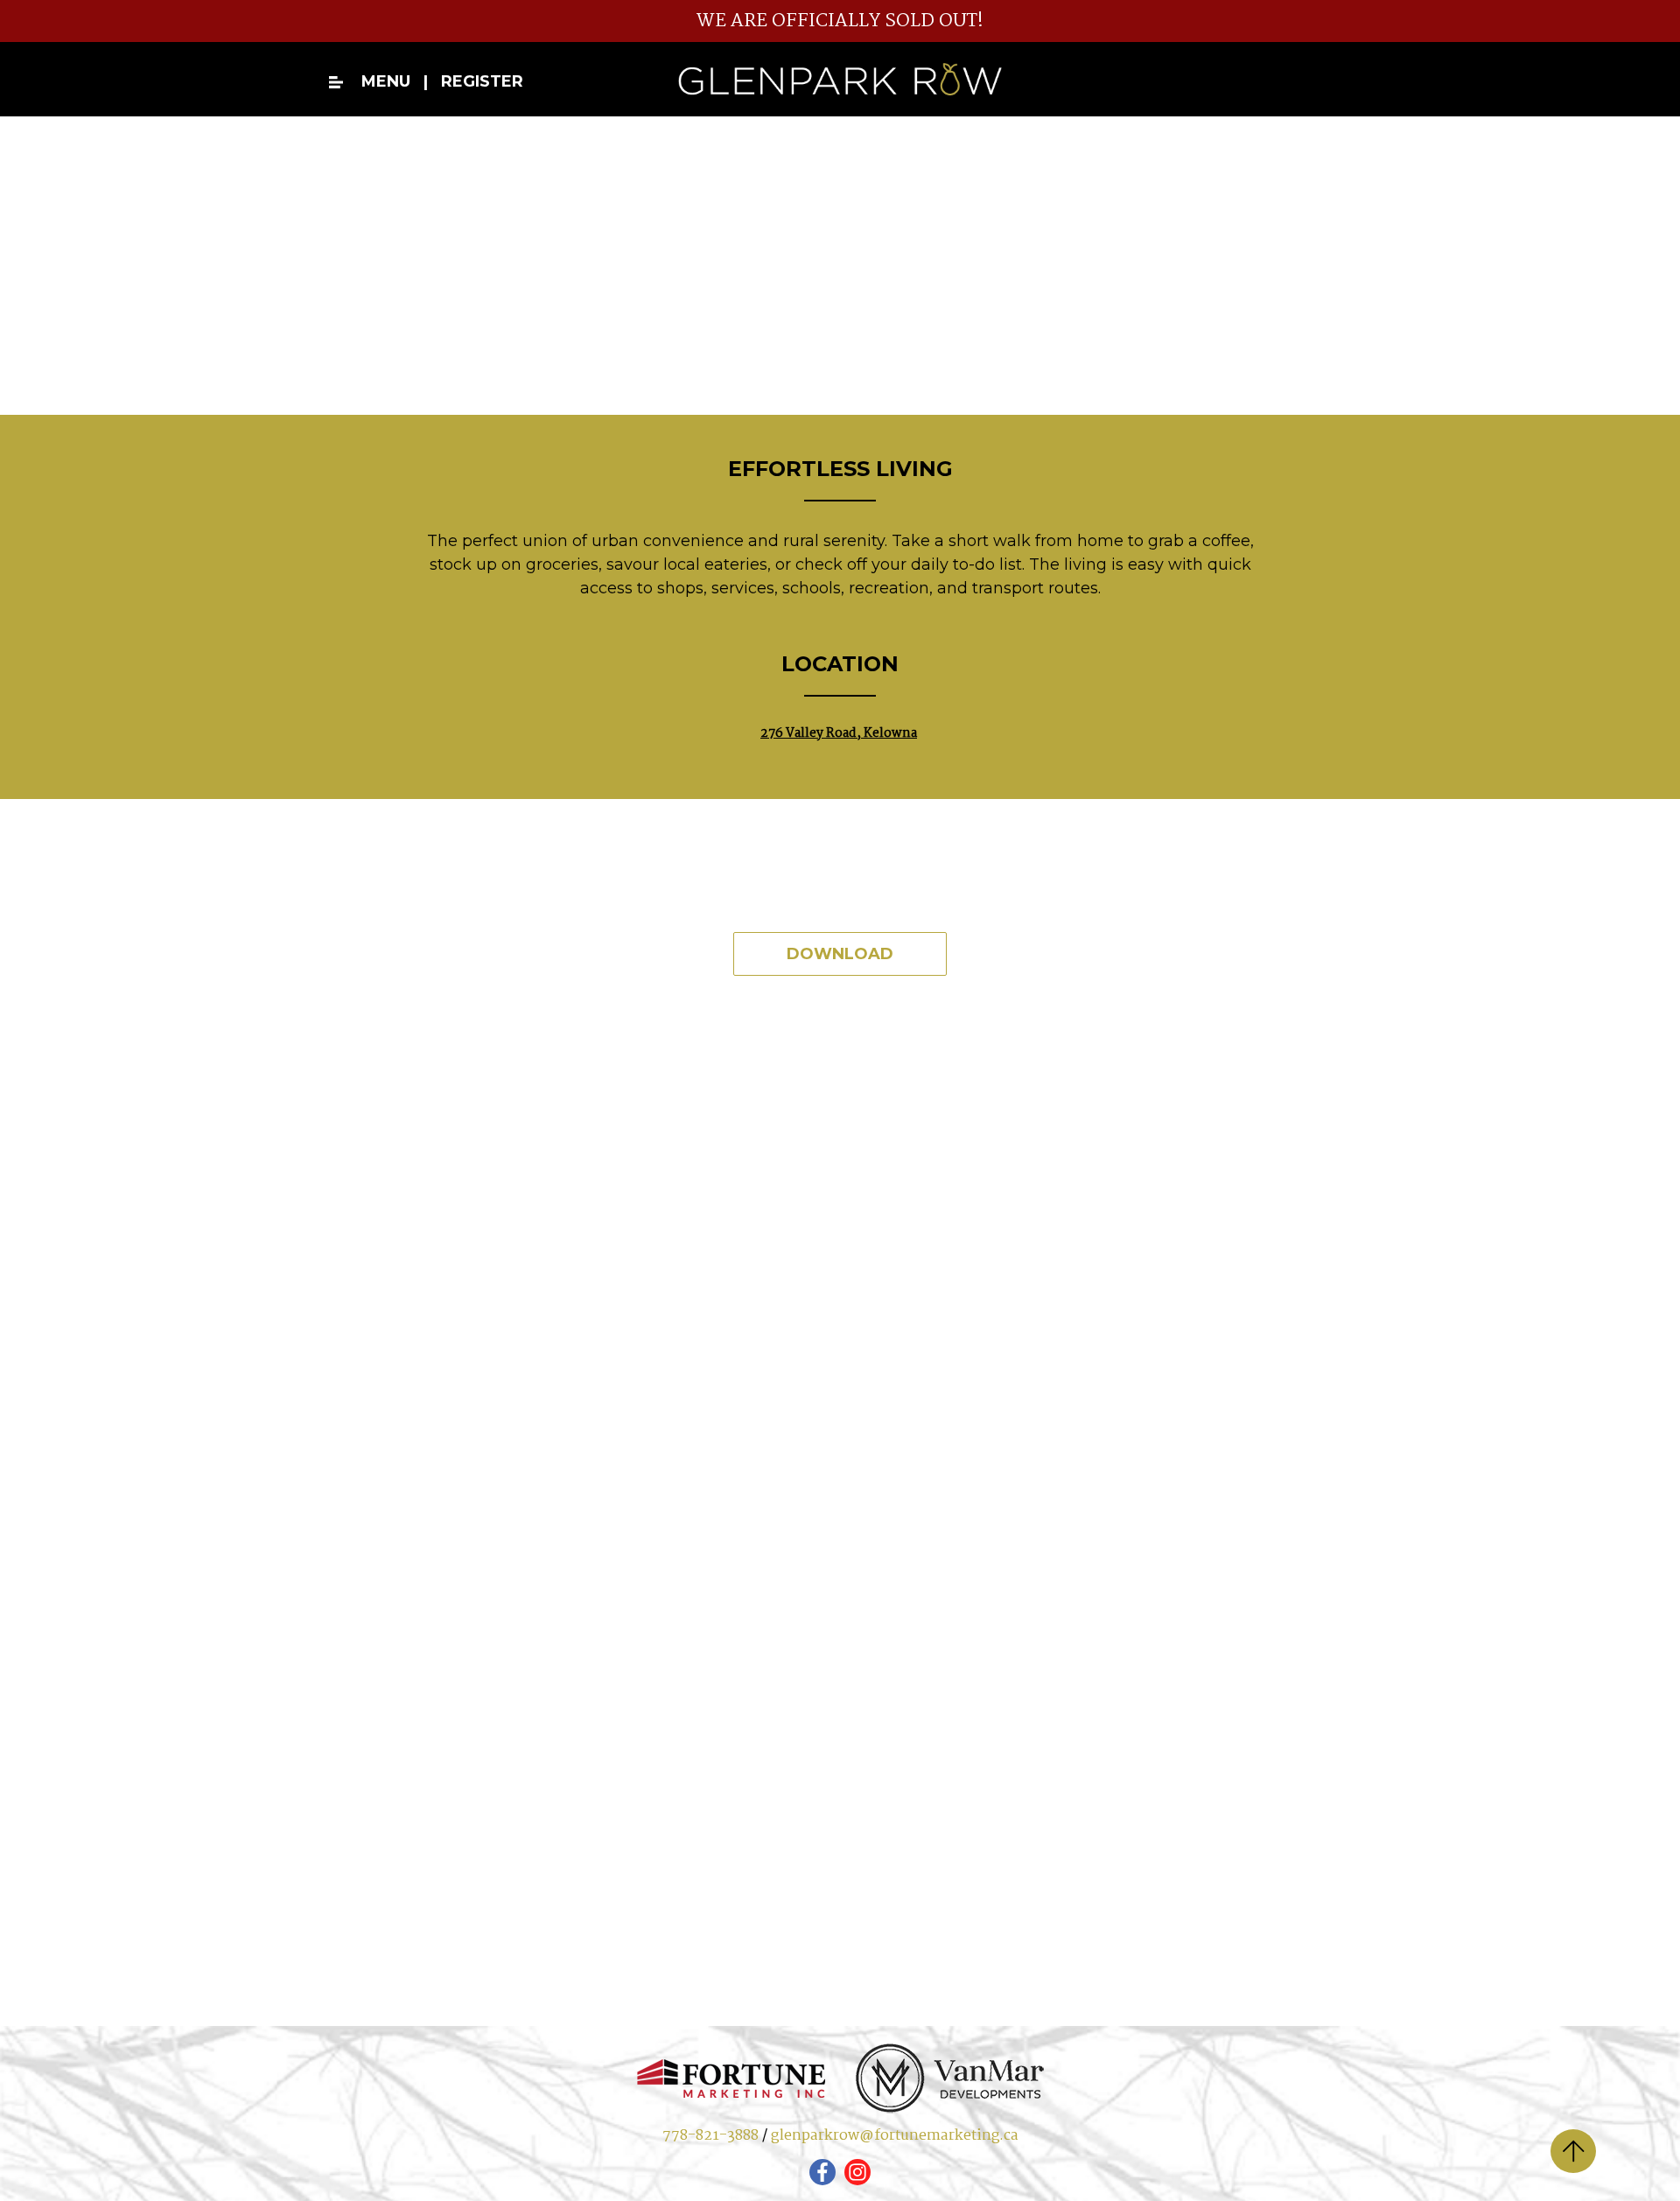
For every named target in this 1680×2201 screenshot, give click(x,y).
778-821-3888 (710, 2136)
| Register (469, 81)
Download (840, 954)
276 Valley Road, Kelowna (839, 733)
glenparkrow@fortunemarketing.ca (895, 2136)
